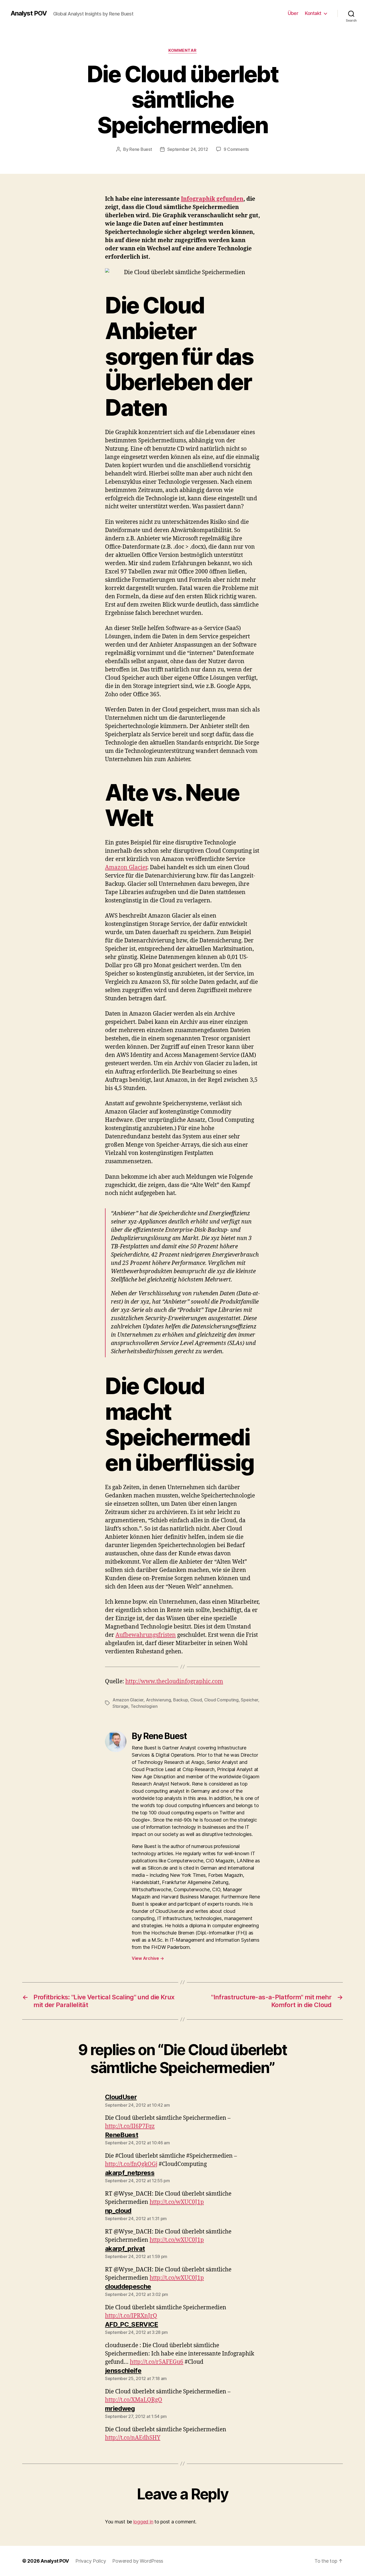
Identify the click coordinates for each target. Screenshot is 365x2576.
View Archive (148, 1958)
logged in (143, 2522)
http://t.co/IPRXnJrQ (131, 2316)
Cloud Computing (221, 1700)
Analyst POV (29, 13)
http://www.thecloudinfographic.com (174, 1682)
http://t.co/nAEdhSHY (133, 2438)
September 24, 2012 (188, 149)
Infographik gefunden (212, 199)
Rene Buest (141, 149)
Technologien (144, 1706)
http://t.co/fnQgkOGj (131, 2164)
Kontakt (313, 13)
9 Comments (236, 149)
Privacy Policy (91, 2561)
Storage (120, 1706)
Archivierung (158, 1700)
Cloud (196, 1700)
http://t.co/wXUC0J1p (177, 2202)
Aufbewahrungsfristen (146, 1635)
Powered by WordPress (138, 2561)
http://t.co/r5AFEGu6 (157, 2362)
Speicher (249, 1700)
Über (293, 13)
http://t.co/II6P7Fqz (130, 2126)
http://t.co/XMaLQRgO (134, 2400)
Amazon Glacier (126, 868)
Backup (180, 1700)
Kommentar (183, 50)
